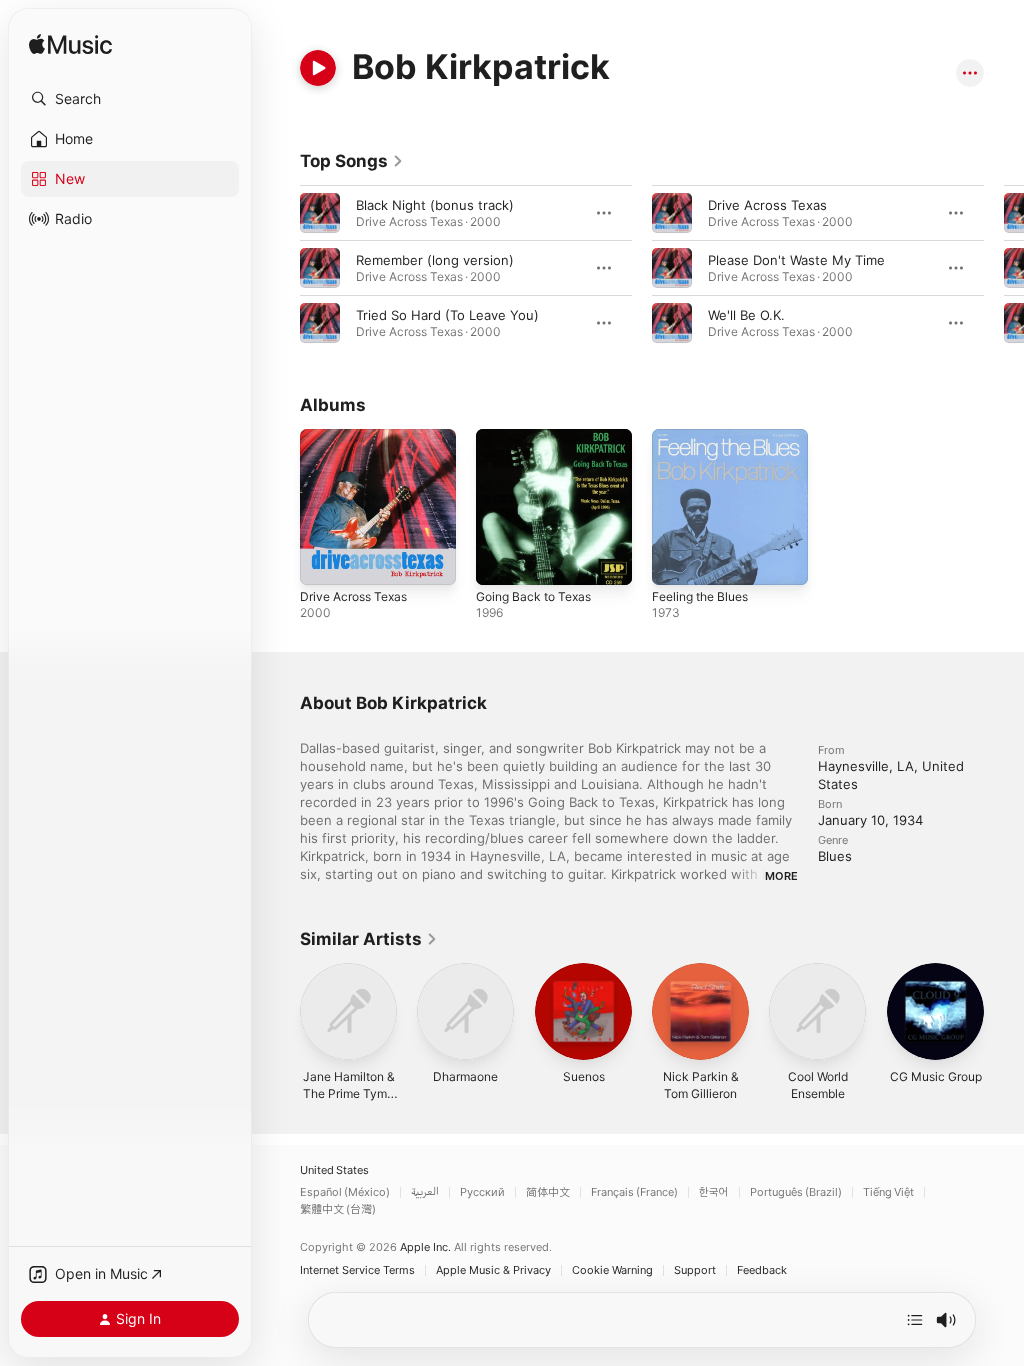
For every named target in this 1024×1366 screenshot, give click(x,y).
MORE (781, 876)
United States (334, 1170)
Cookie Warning (612, 1270)
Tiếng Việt (888, 1192)
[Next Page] (1004, 268)
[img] (70, 45)
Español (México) (345, 1192)
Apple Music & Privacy (493, 1270)
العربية (425, 1192)
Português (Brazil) (796, 1192)
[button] (130, 99)
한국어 (714, 1192)
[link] (352, 161)
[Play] (318, 68)
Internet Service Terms (357, 1270)
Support (695, 1270)
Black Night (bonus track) (435, 205)
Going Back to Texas (533, 596)
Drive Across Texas (767, 205)
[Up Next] (915, 1320)
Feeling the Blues (700, 596)
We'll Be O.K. (746, 315)
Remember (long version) (435, 260)
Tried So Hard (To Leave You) (447, 315)
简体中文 (548, 1192)
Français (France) (634, 1192)
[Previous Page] (280, 268)
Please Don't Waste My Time (796, 260)
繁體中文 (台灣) (338, 1209)
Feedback (762, 1270)
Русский (482, 1192)
